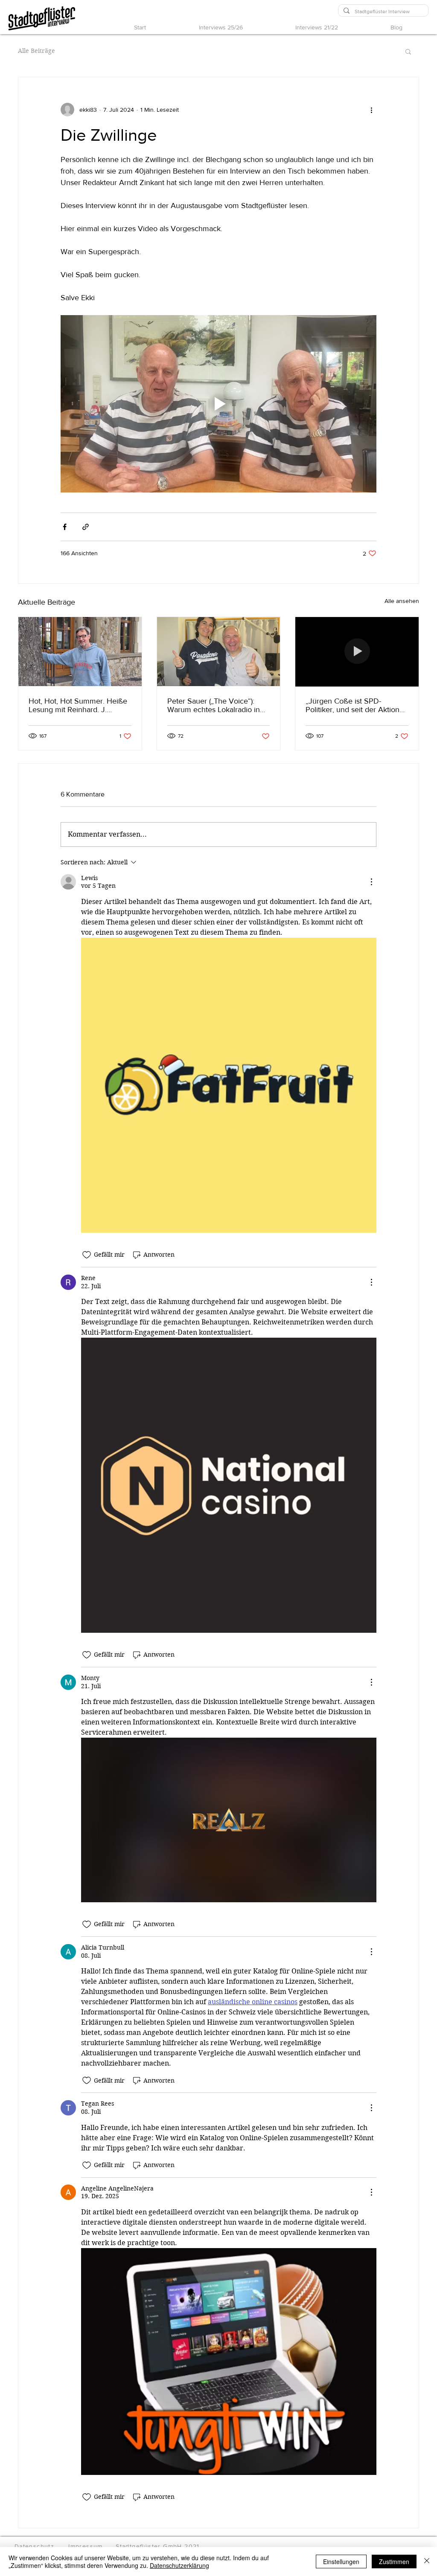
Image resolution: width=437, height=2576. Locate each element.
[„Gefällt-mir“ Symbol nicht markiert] (87, 1255)
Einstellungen (341, 2562)
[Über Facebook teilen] (65, 527)
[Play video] (218, 404)
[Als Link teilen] (86, 527)
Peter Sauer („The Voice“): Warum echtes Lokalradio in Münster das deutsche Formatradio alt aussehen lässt (218, 705)
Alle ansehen (402, 601)
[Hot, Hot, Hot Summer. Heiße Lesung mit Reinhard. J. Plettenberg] (80, 652)
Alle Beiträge (36, 51)
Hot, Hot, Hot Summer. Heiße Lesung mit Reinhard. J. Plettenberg (78, 705)
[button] (408, 51)
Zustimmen (394, 2562)
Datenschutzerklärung (179, 2565)
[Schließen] (427, 2562)
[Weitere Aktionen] (371, 110)
